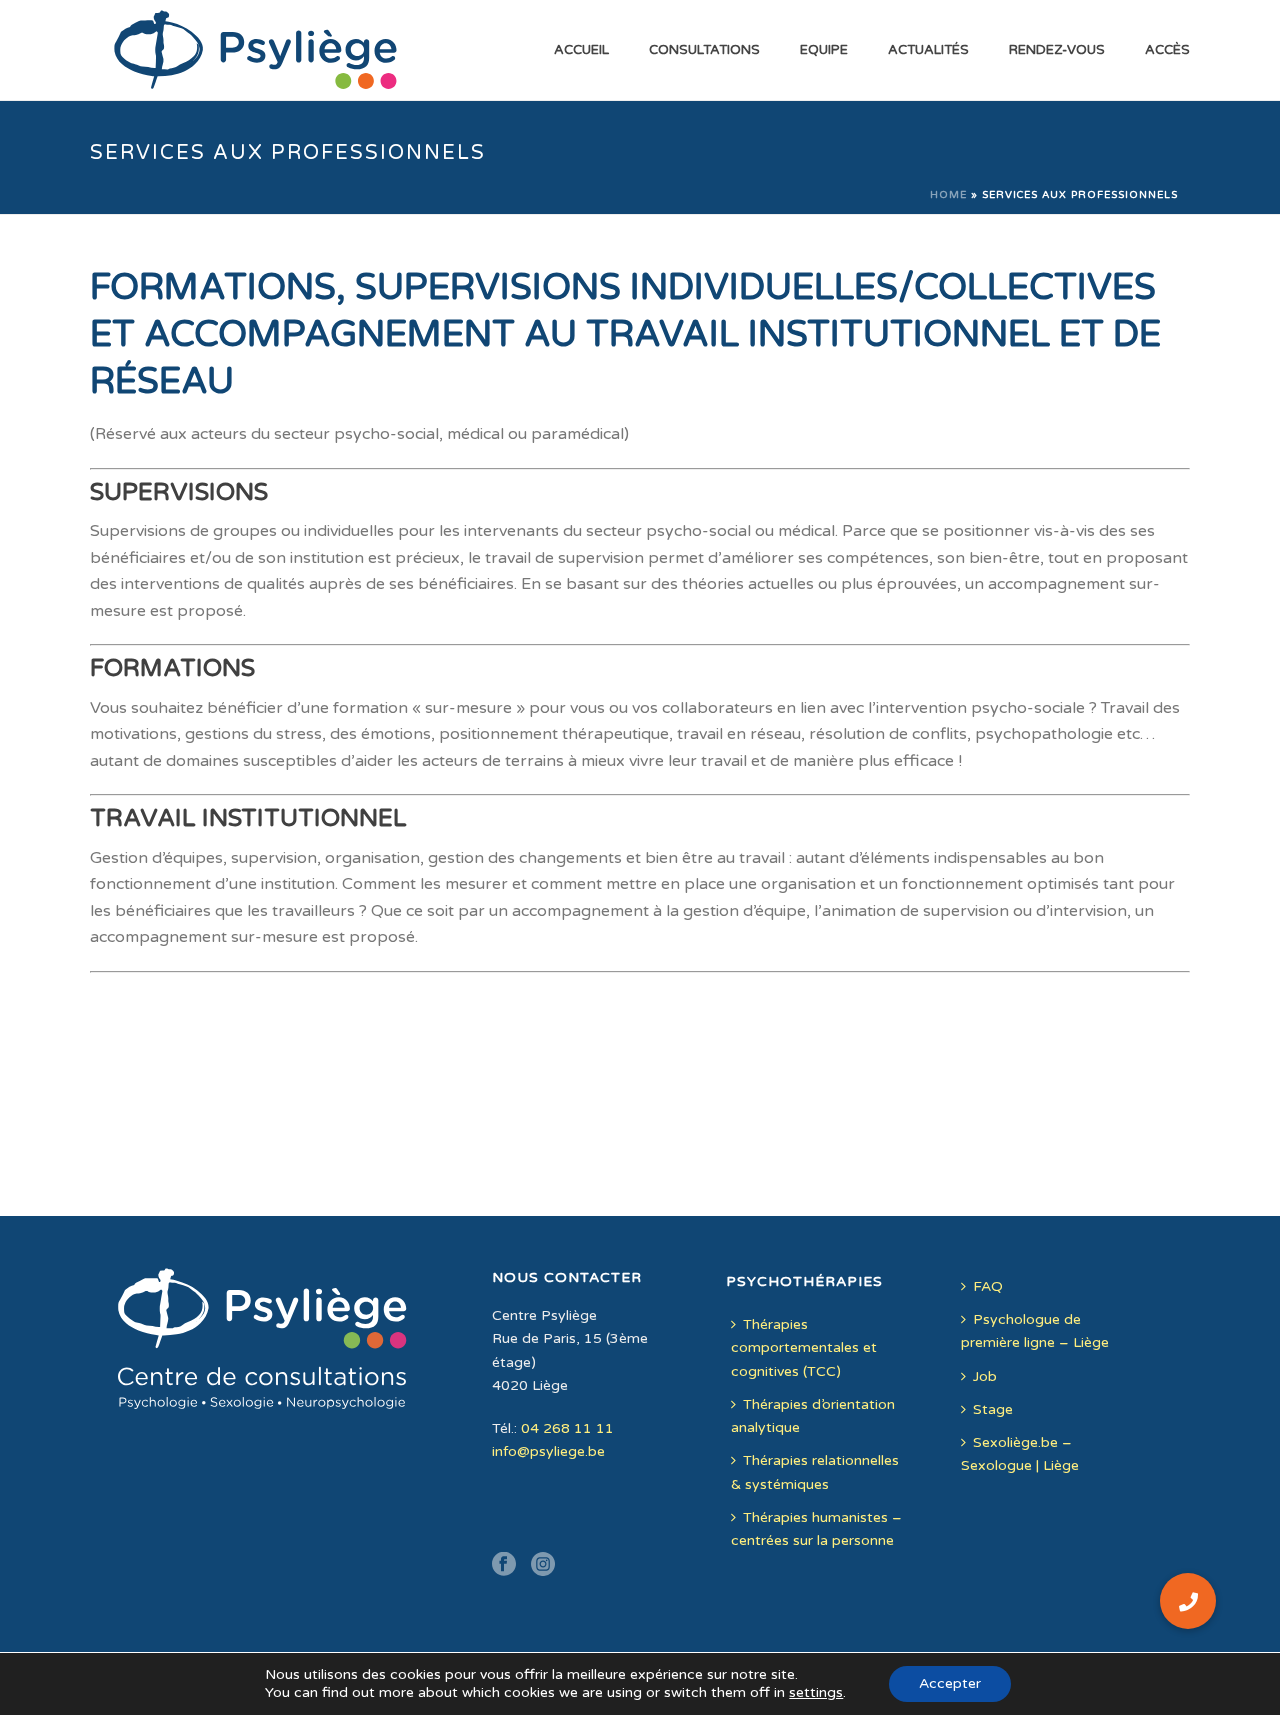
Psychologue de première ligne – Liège (1035, 1331)
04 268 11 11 (567, 1428)
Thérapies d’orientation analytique (813, 1416)
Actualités (928, 50)
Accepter (950, 1683)
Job (985, 1376)
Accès (1167, 50)
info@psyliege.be (548, 1451)
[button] (1188, 1601)
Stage (993, 1409)
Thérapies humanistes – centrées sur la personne (816, 1529)
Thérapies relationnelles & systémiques (815, 1472)
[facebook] (504, 1565)
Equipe (824, 50)
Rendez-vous (1057, 50)
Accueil (581, 50)
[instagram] (543, 1565)
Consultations (704, 50)
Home (948, 195)
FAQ (988, 1286)
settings (816, 1692)
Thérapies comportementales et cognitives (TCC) (804, 1347)
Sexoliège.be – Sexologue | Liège (1020, 1454)
